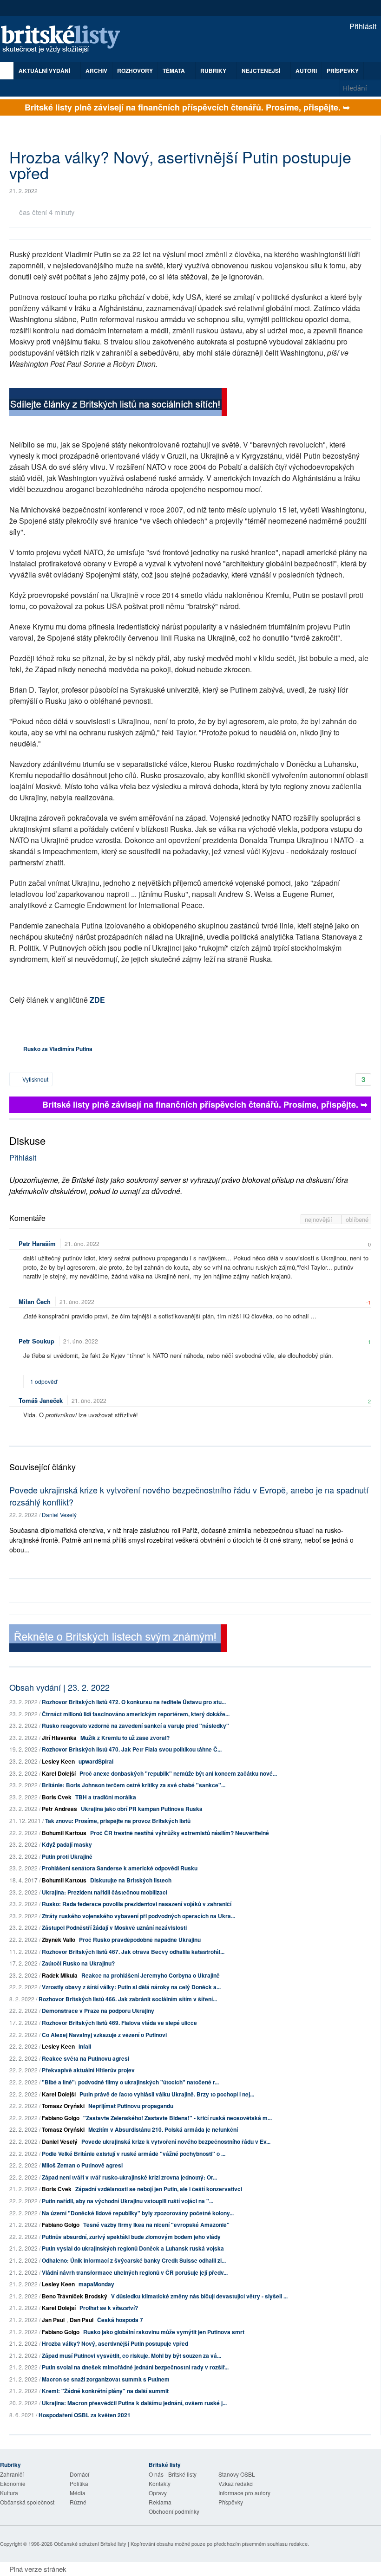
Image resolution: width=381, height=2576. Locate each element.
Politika (79, 2483)
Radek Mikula (60, 1975)
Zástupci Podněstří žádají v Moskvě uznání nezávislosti (114, 1927)
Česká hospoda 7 (120, 2320)
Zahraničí (12, 2474)
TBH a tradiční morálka (106, 1797)
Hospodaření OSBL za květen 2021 (85, 2415)
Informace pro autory (244, 2493)
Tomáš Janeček (41, 1400)
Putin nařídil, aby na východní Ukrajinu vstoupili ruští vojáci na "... (128, 2201)
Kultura (9, 2493)
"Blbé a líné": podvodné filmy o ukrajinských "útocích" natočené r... (130, 2082)
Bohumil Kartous (64, 1833)
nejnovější (319, 1219)
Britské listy (65, 40)
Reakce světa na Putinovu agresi (85, 2058)
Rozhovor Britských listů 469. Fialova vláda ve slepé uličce (119, 2023)
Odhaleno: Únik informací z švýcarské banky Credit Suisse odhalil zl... (134, 2260)
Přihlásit (362, 26)
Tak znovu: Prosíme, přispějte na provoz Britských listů (118, 1821)
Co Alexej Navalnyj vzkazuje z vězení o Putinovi (104, 2035)
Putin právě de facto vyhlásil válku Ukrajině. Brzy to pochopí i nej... (167, 2094)
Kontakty (160, 2483)
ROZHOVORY (135, 71)
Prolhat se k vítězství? (109, 2308)
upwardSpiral (96, 1761)
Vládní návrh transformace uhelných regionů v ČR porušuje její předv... (135, 2272)
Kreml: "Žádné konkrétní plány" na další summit (105, 2391)
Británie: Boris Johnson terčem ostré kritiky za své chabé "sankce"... (134, 1785)
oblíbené (357, 1219)
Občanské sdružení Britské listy (90, 2544)
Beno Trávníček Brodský (75, 2296)
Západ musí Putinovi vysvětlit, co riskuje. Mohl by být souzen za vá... (131, 2355)
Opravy (158, 2493)
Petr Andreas (59, 1809)
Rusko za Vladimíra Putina (58, 1049)
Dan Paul (82, 2320)
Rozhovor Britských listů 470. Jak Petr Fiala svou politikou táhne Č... (132, 1749)
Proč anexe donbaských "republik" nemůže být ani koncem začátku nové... (178, 1773)
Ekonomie (13, 2483)
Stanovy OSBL (237, 2474)
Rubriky (214, 71)
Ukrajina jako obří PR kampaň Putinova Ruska (142, 1809)
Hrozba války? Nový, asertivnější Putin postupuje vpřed (115, 2343)
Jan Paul (53, 2320)
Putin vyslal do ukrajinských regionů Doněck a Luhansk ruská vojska (133, 2248)
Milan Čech (35, 1301)
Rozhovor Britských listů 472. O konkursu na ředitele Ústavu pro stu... (134, 1702)
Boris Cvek (57, 1797)
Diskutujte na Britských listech (131, 1880)
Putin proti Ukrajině (67, 1856)
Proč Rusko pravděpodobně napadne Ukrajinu (140, 1940)
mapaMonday (96, 2284)
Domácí (79, 2474)
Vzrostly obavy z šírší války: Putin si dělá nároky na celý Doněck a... (131, 1987)
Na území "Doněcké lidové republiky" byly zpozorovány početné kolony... (138, 2213)
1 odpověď (44, 1381)
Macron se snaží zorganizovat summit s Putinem (106, 2379)
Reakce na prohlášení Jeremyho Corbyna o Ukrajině (151, 1975)
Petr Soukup (36, 1341)
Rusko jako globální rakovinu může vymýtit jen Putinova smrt (164, 2332)
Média (78, 2493)
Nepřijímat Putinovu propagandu (131, 2106)
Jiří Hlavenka (59, 1738)
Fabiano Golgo (61, 2118)
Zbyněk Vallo (59, 1940)
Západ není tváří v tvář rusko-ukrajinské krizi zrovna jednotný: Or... (129, 2177)
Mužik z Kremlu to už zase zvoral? (125, 1738)
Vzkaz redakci (236, 2483)
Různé (78, 2502)
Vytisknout (35, 1079)
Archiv (96, 71)
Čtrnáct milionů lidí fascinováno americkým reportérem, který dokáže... (136, 1714)
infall (85, 2046)
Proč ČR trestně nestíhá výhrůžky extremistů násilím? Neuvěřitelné (180, 1833)
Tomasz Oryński (63, 2106)
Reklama (160, 2502)
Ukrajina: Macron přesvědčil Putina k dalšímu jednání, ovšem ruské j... (134, 2403)
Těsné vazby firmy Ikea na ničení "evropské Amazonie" (156, 2225)
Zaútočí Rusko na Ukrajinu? (78, 1963)
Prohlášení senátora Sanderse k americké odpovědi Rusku (120, 1868)
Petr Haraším (37, 1243)
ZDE (97, 1000)
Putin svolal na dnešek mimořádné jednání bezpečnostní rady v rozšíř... (135, 2367)
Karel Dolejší (59, 1773)
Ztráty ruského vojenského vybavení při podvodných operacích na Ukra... (138, 1916)
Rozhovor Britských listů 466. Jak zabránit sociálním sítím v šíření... (128, 1999)
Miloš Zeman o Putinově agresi (82, 2165)
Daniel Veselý (59, 1515)
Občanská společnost (27, 2502)
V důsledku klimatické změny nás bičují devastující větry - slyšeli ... (199, 2296)
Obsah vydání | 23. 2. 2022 (59, 1687)
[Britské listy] (118, 403)
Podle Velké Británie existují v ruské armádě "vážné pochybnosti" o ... (134, 2154)
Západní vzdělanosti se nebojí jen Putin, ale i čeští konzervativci (159, 2189)
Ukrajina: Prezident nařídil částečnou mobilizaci (105, 1892)
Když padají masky (67, 1844)
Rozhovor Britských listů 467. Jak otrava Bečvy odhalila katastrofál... (133, 1952)
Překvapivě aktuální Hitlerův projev (88, 2070)
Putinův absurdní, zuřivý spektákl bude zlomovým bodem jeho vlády (131, 2237)
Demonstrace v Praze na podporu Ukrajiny (98, 2011)
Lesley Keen (58, 1761)
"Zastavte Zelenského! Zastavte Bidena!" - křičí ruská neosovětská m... (177, 2118)
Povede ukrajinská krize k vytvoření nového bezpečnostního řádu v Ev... (176, 2141)
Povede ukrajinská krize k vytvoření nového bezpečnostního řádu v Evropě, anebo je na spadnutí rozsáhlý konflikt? (189, 1496)
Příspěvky (343, 71)
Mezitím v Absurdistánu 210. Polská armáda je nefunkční (163, 2129)
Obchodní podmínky (174, 2511)
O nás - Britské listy (173, 2474)
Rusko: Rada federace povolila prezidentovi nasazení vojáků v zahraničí (137, 1904)
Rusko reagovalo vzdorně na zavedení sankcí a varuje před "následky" (135, 1726)
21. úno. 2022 (82, 1243)
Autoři (306, 71)
